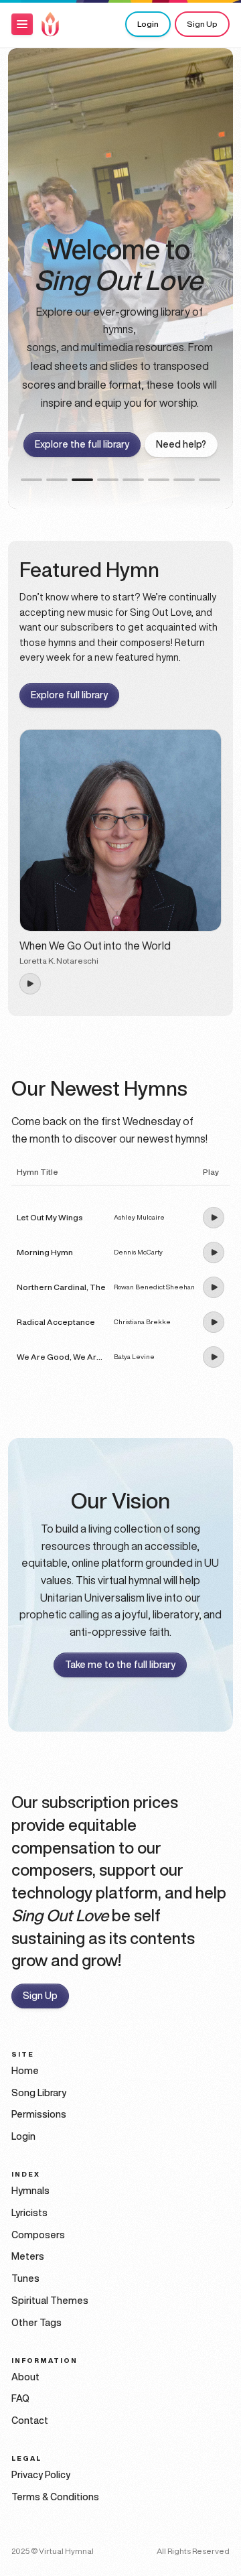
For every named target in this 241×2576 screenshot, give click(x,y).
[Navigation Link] (50, 24)
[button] (22, 24)
